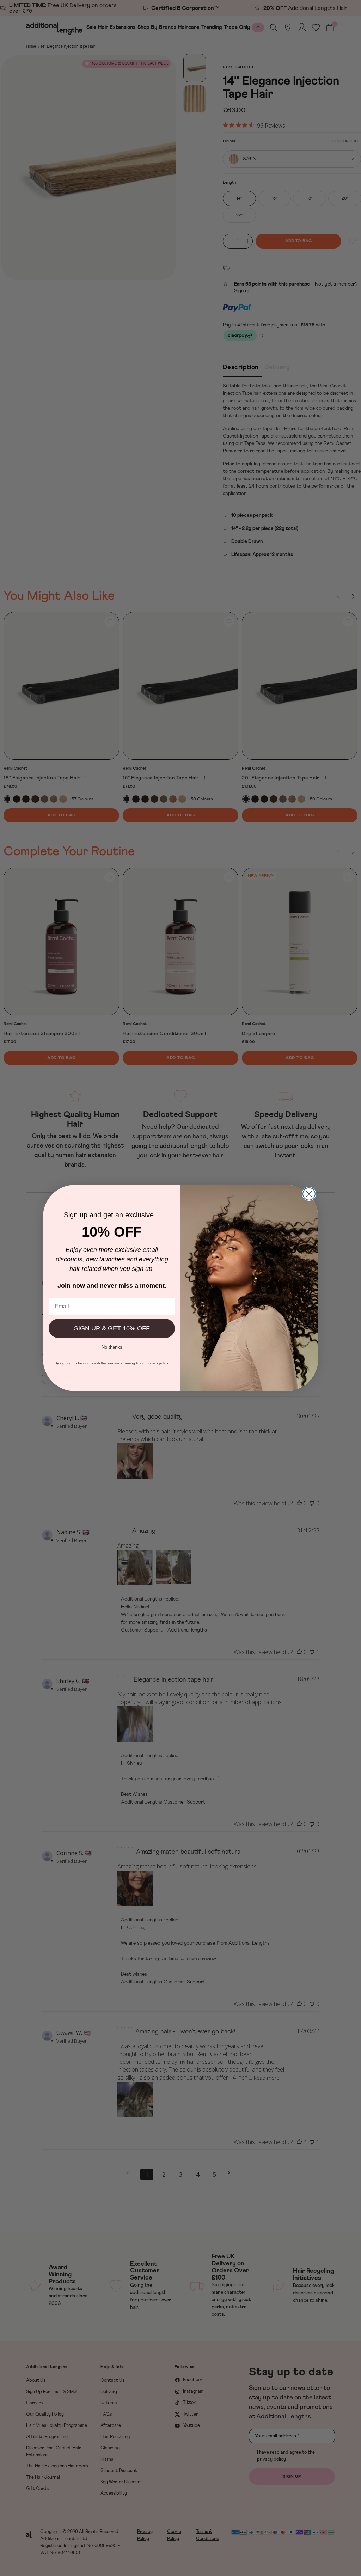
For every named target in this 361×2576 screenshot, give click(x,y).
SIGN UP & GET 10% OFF (112, 1328)
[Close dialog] (309, 1194)
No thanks (112, 1347)
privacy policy (157, 1363)
